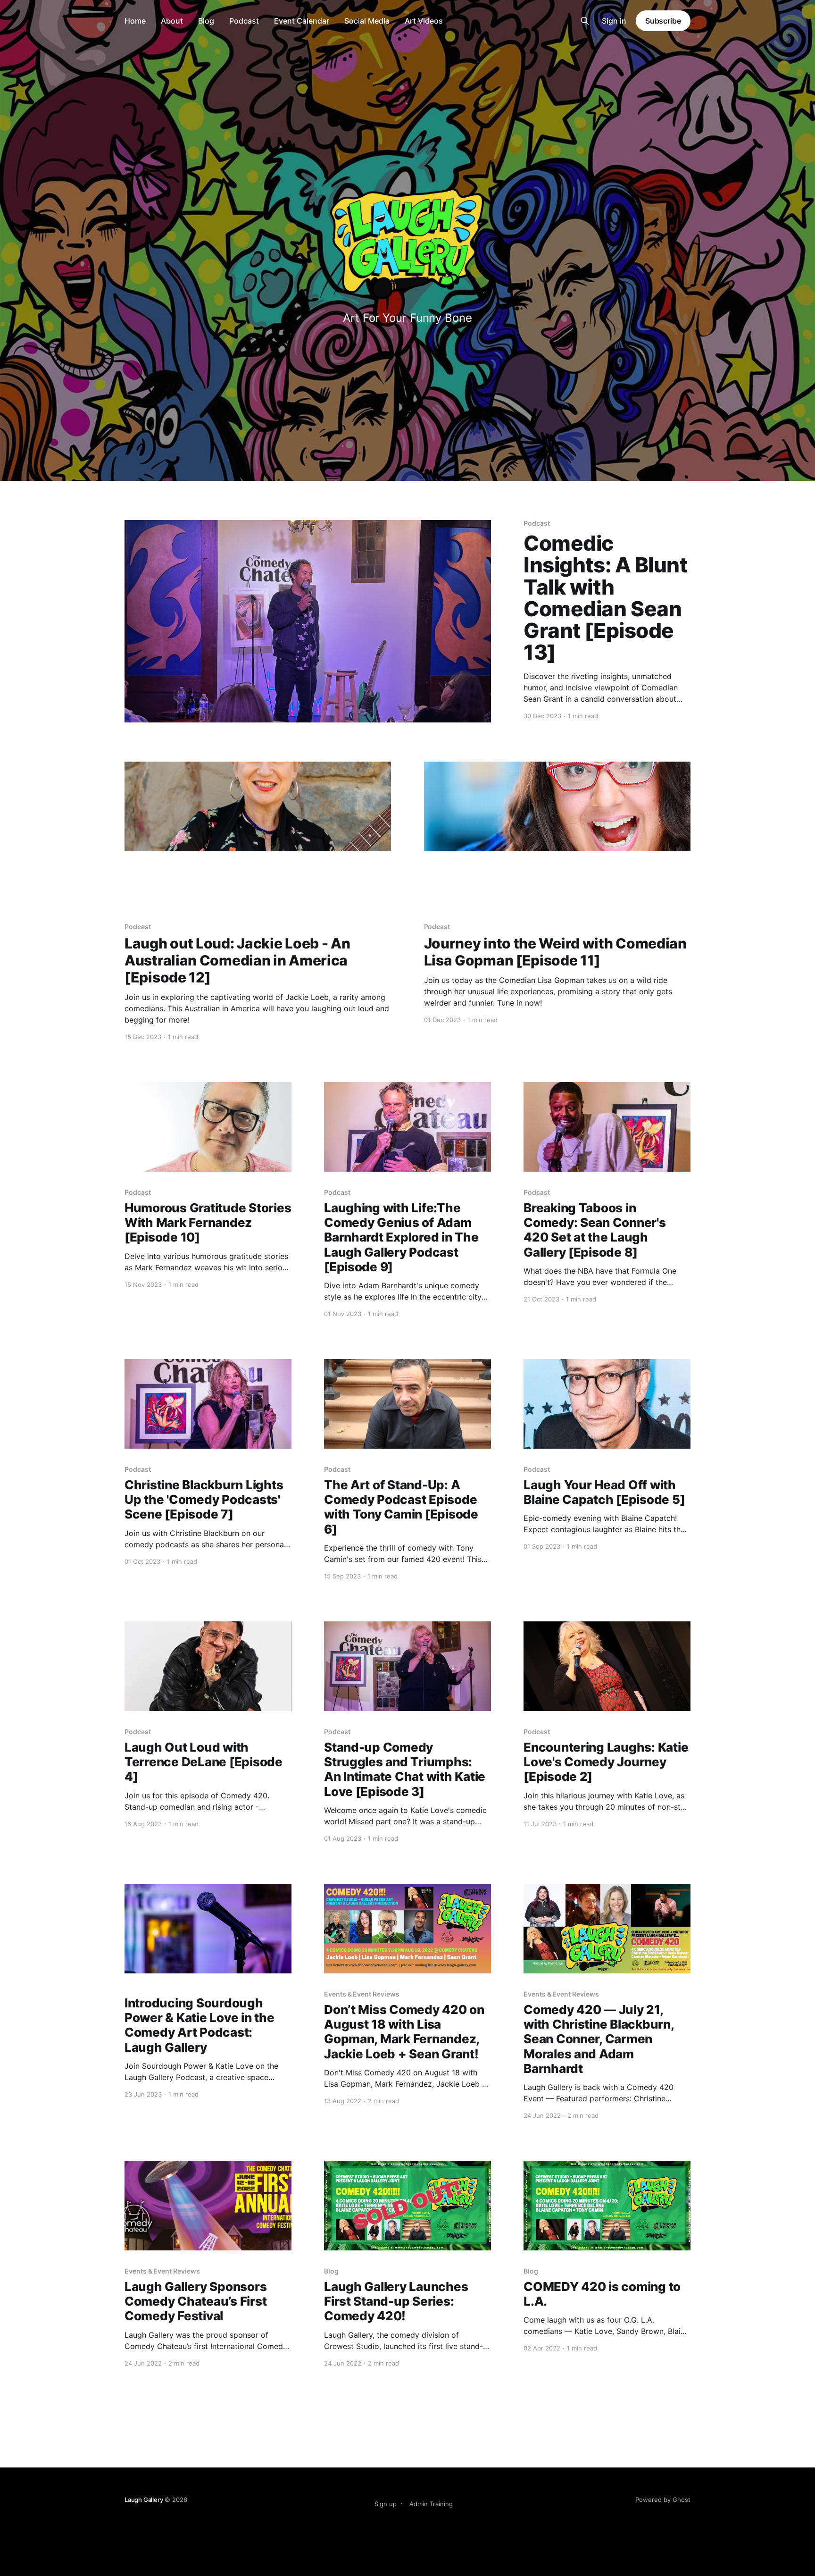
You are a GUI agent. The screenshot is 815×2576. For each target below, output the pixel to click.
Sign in (614, 21)
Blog (206, 21)
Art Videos (424, 21)
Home (135, 21)
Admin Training (431, 2504)
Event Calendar (302, 21)
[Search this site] (585, 21)
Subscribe (663, 21)
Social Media (367, 21)
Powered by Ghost (663, 2500)
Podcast (244, 21)
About (172, 21)
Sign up (386, 2504)
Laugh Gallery (144, 2500)
